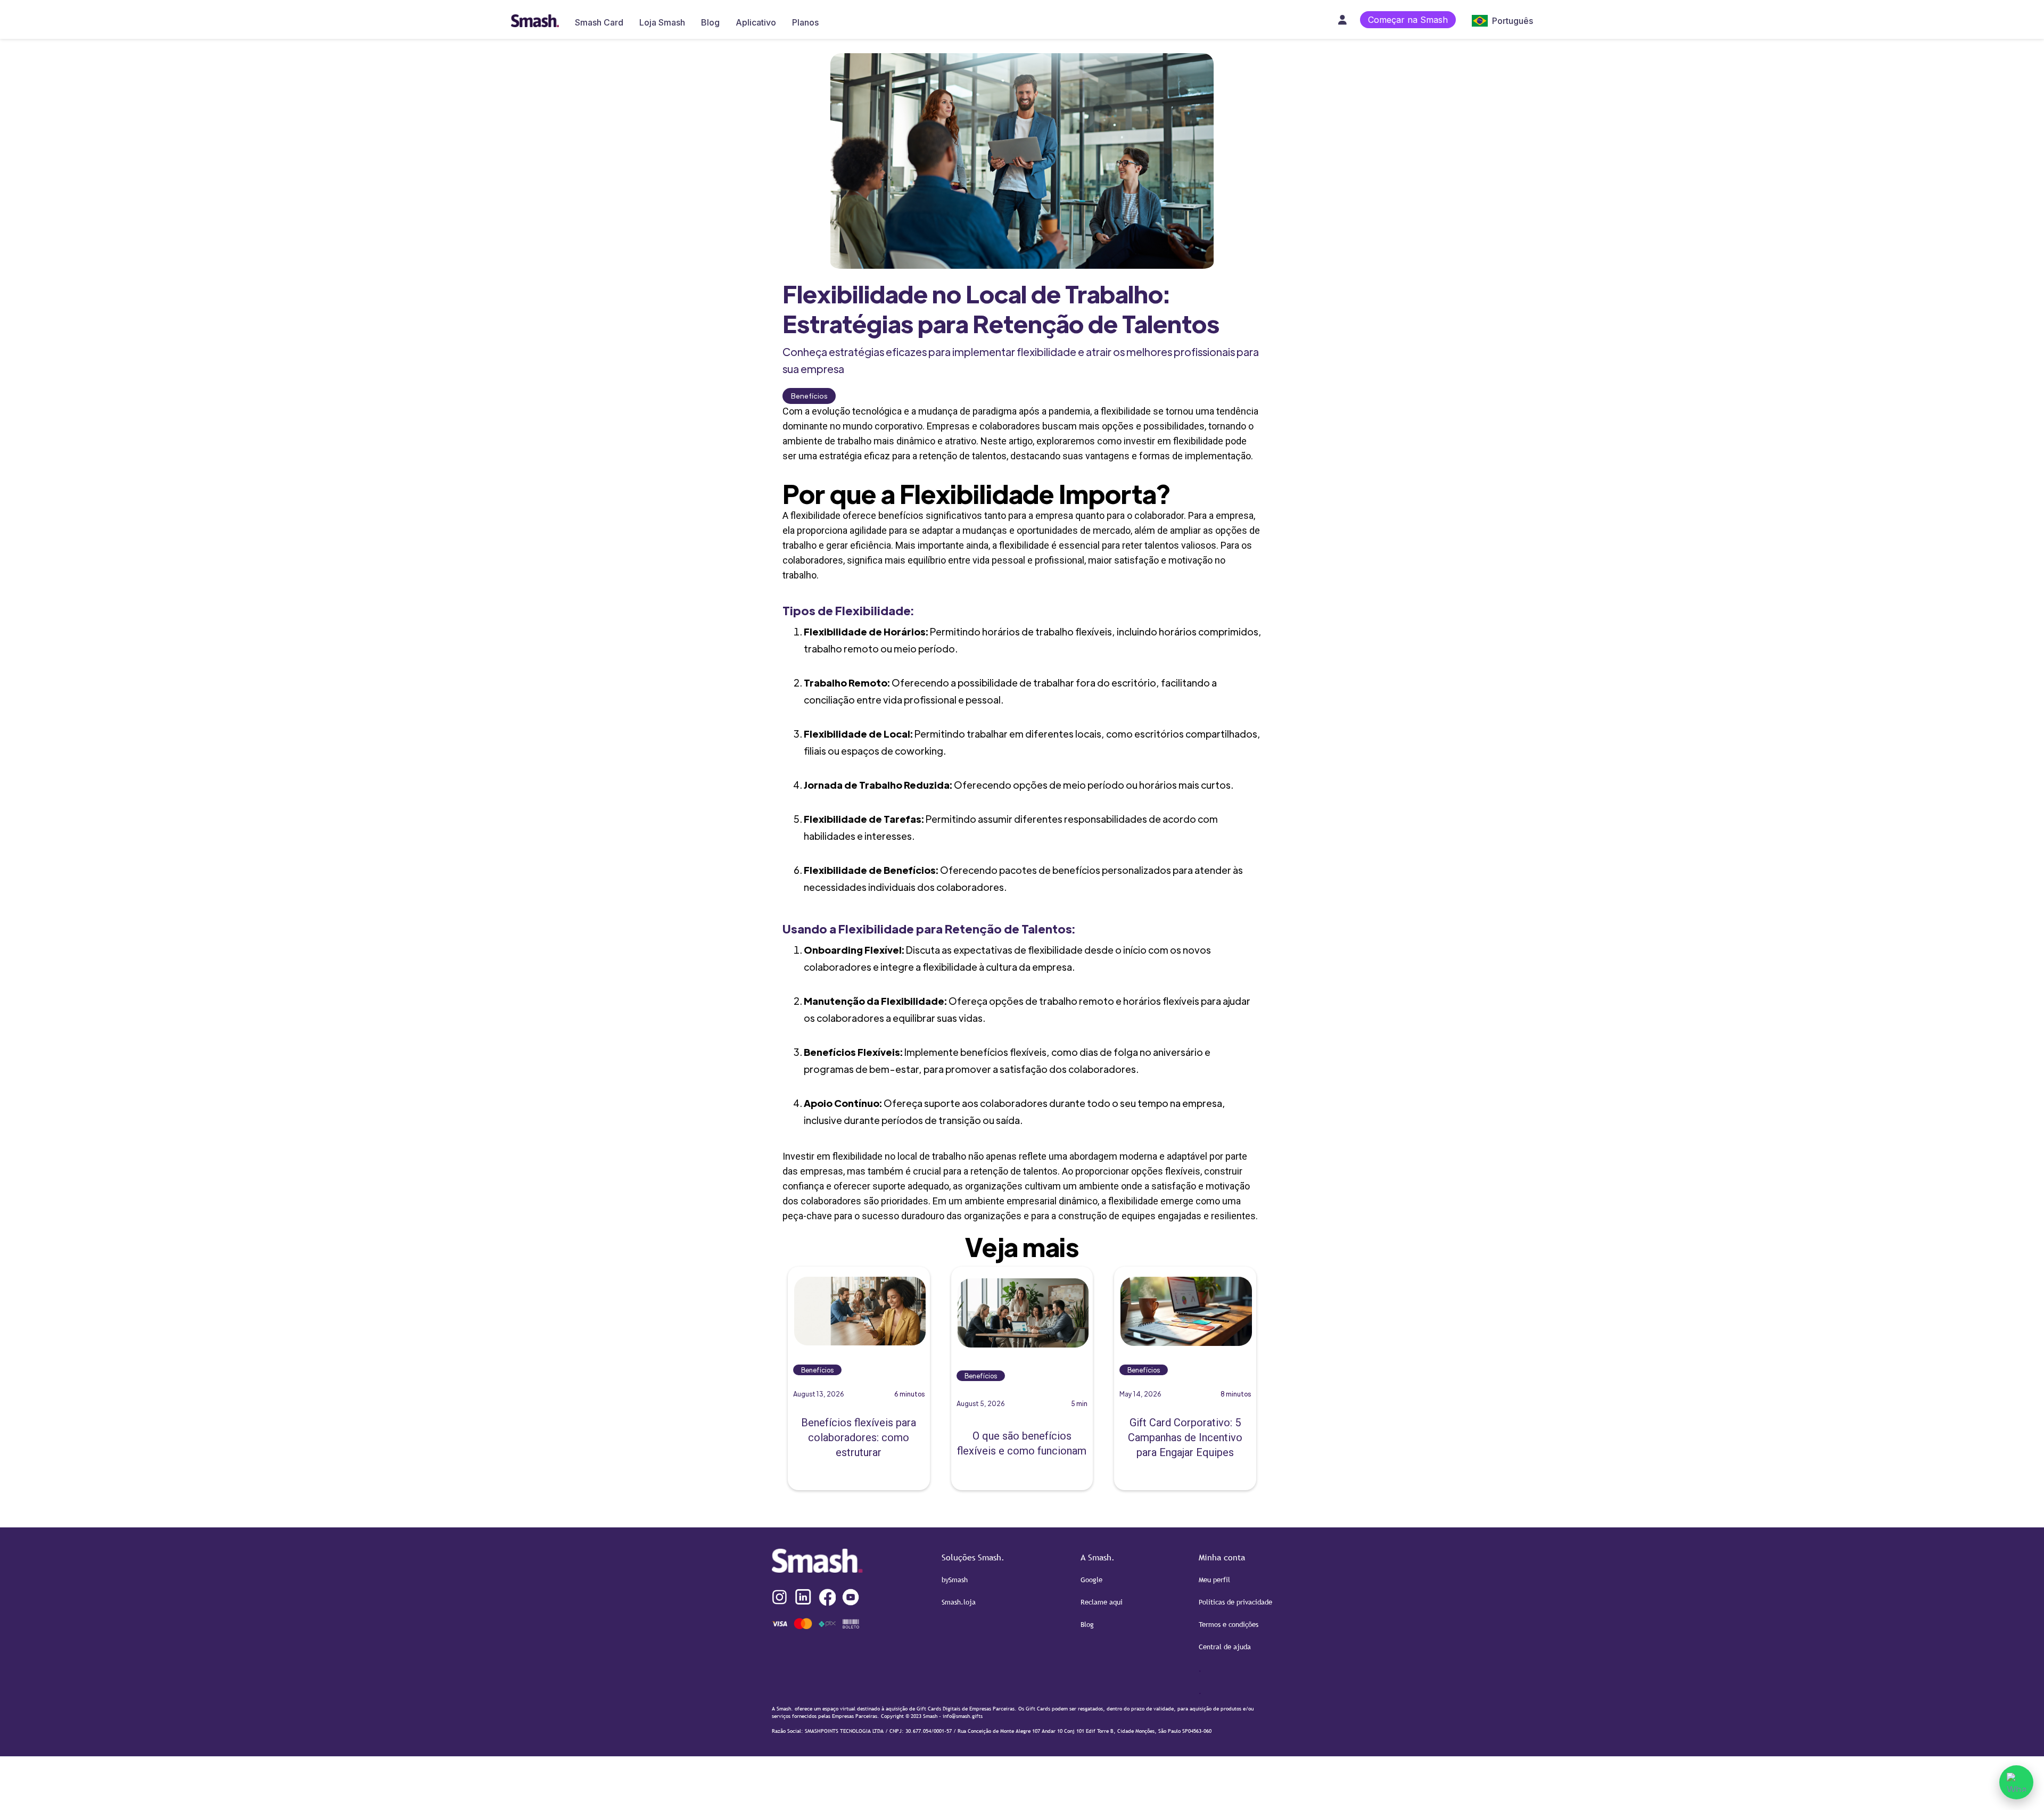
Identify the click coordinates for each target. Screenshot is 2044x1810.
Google (1091, 1580)
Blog (1087, 1624)
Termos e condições (1229, 1624)
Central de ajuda (1225, 1647)
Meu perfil (1214, 1580)
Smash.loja (959, 1602)
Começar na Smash (1408, 20)
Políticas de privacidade (1235, 1602)
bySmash (955, 1580)
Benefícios (809, 396)
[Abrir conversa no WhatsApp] (2016, 1782)
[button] (1497, 19)
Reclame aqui (1102, 1602)
